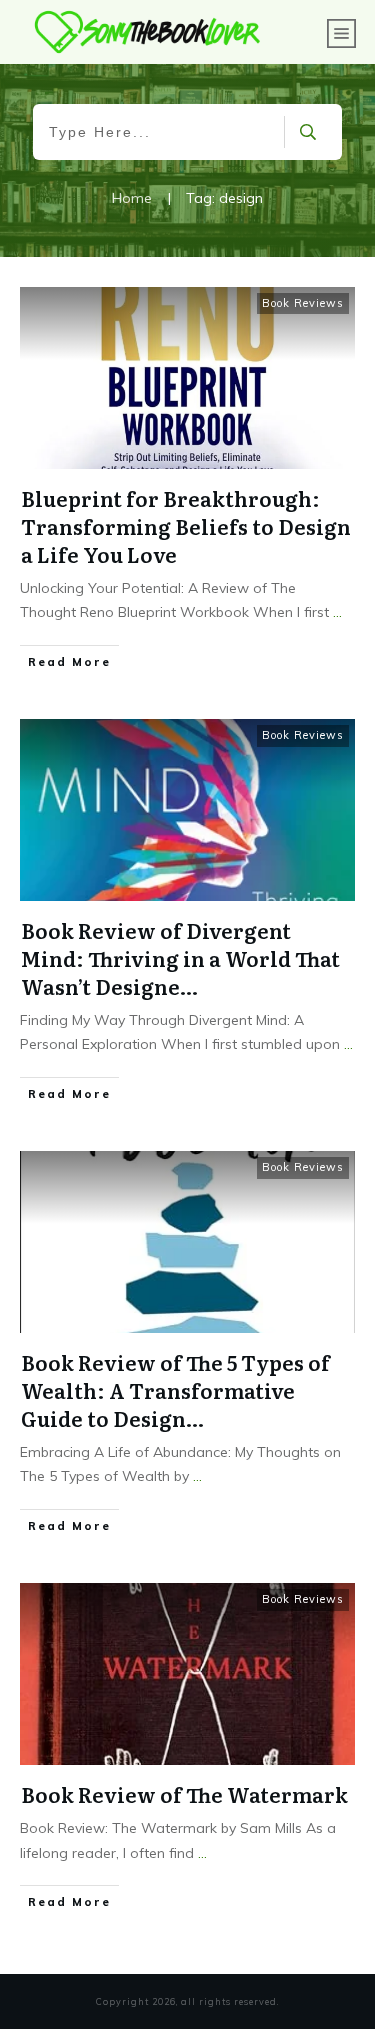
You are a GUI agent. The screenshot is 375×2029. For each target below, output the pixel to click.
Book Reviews (303, 303)
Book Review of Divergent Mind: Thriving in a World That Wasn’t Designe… (180, 958)
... (337, 612)
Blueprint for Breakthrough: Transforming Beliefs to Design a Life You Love (186, 526)
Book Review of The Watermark (184, 1794)
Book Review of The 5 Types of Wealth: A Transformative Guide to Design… (175, 1390)
